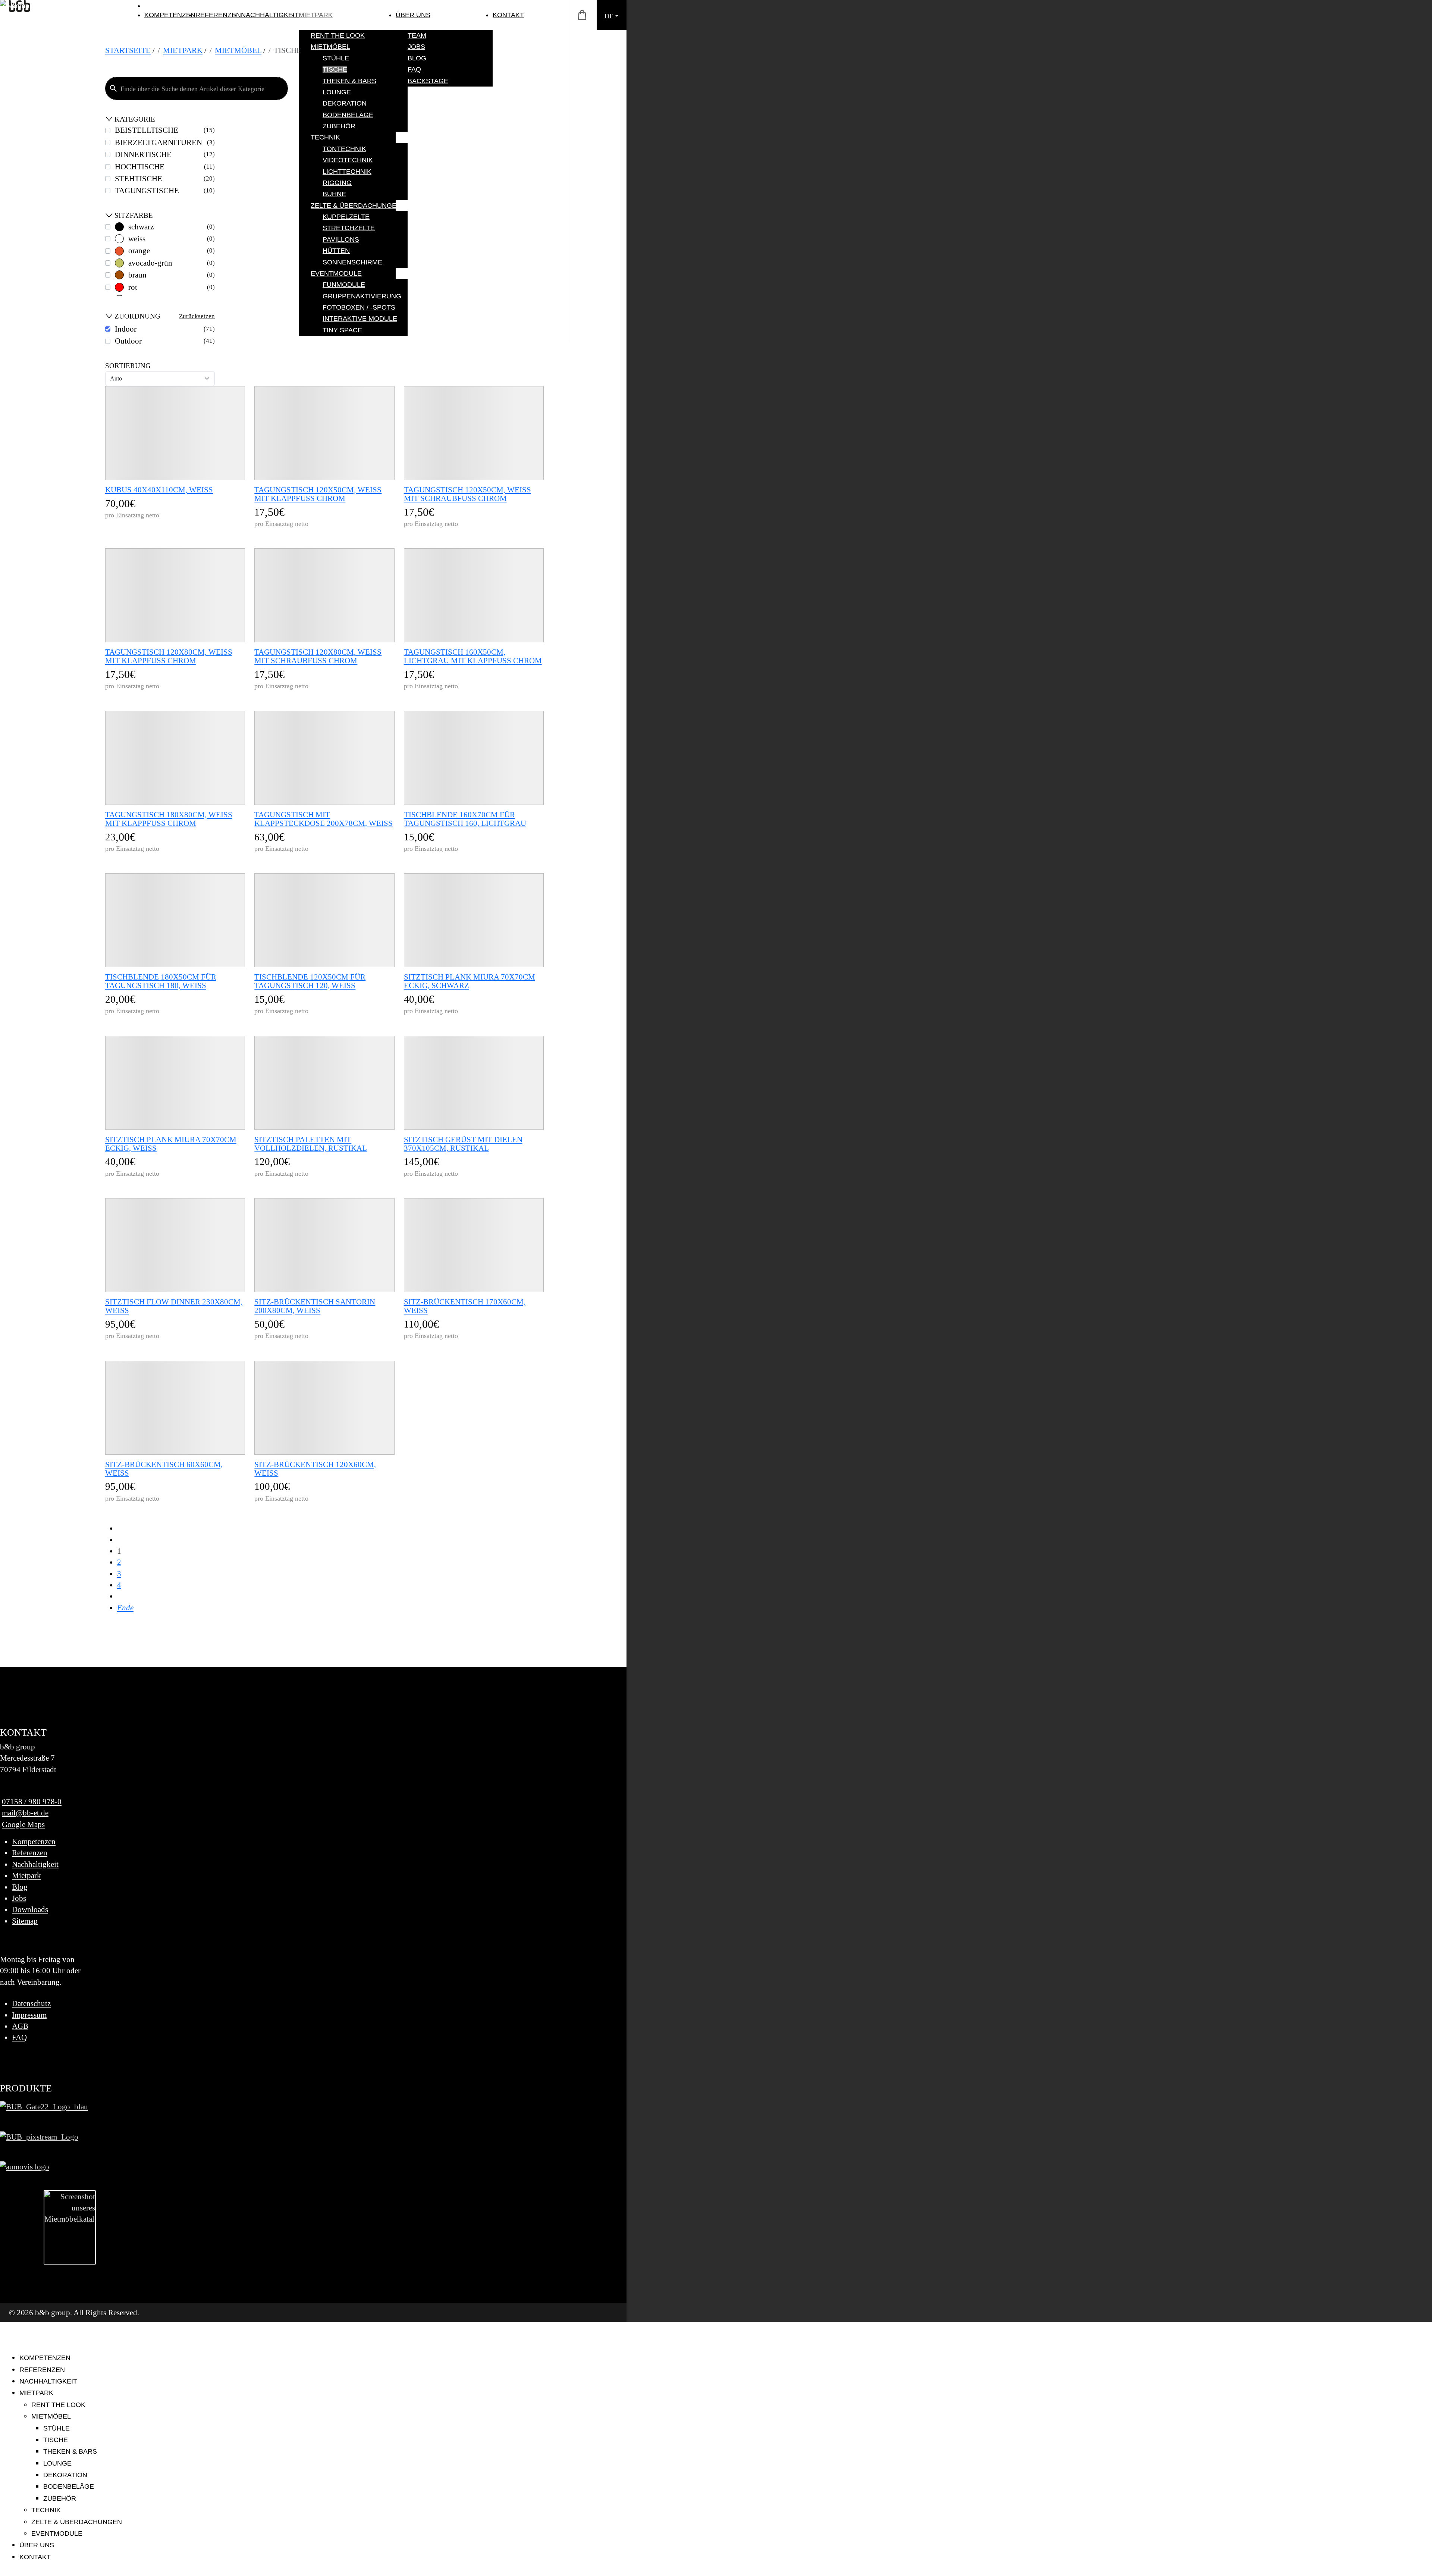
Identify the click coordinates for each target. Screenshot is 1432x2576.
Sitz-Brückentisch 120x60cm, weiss (315, 1469)
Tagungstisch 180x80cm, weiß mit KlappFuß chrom (169, 819)
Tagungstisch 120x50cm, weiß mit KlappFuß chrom (318, 494)
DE (609, 16)
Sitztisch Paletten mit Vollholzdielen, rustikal (311, 1144)
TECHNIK (46, 2510)
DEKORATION (65, 2475)
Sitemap (25, 1921)
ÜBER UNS (413, 15)
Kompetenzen (34, 1841)
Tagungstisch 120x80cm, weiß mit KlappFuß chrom (169, 656)
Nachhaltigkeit (35, 1864)
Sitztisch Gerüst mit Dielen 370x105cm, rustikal (463, 1144)
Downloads (30, 1909)
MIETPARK (316, 15)
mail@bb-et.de (25, 1813)
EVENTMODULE (57, 2533)
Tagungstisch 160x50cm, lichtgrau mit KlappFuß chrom (473, 656)
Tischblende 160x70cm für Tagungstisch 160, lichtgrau (465, 819)
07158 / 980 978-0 (32, 1801)
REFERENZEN (218, 15)
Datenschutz (31, 2003)
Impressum (29, 2015)
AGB (20, 2026)
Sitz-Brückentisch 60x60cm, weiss (164, 1469)
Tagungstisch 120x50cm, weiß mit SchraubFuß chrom (467, 494)
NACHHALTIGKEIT (270, 15)
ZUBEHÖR (60, 2498)
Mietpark (26, 1875)
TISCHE (56, 2440)
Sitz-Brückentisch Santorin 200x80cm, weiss (315, 1306)
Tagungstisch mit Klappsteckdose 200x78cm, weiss (324, 819)
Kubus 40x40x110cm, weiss (159, 490)
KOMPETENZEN (170, 15)
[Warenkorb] (582, 15)
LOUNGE (57, 2463)
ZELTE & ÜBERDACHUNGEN (77, 2522)
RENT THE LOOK (58, 2405)
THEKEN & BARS (70, 2451)
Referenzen (30, 1853)
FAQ (19, 2037)
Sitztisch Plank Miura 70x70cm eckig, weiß (171, 1144)
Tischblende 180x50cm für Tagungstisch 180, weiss (161, 981)
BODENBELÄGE (69, 2486)
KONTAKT (508, 15)
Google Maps (23, 1824)
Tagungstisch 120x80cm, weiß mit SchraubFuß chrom (318, 656)
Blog (20, 1887)
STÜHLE (56, 2428)
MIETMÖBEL (51, 2416)
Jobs (19, 1898)
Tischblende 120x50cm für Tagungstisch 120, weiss (310, 981)
